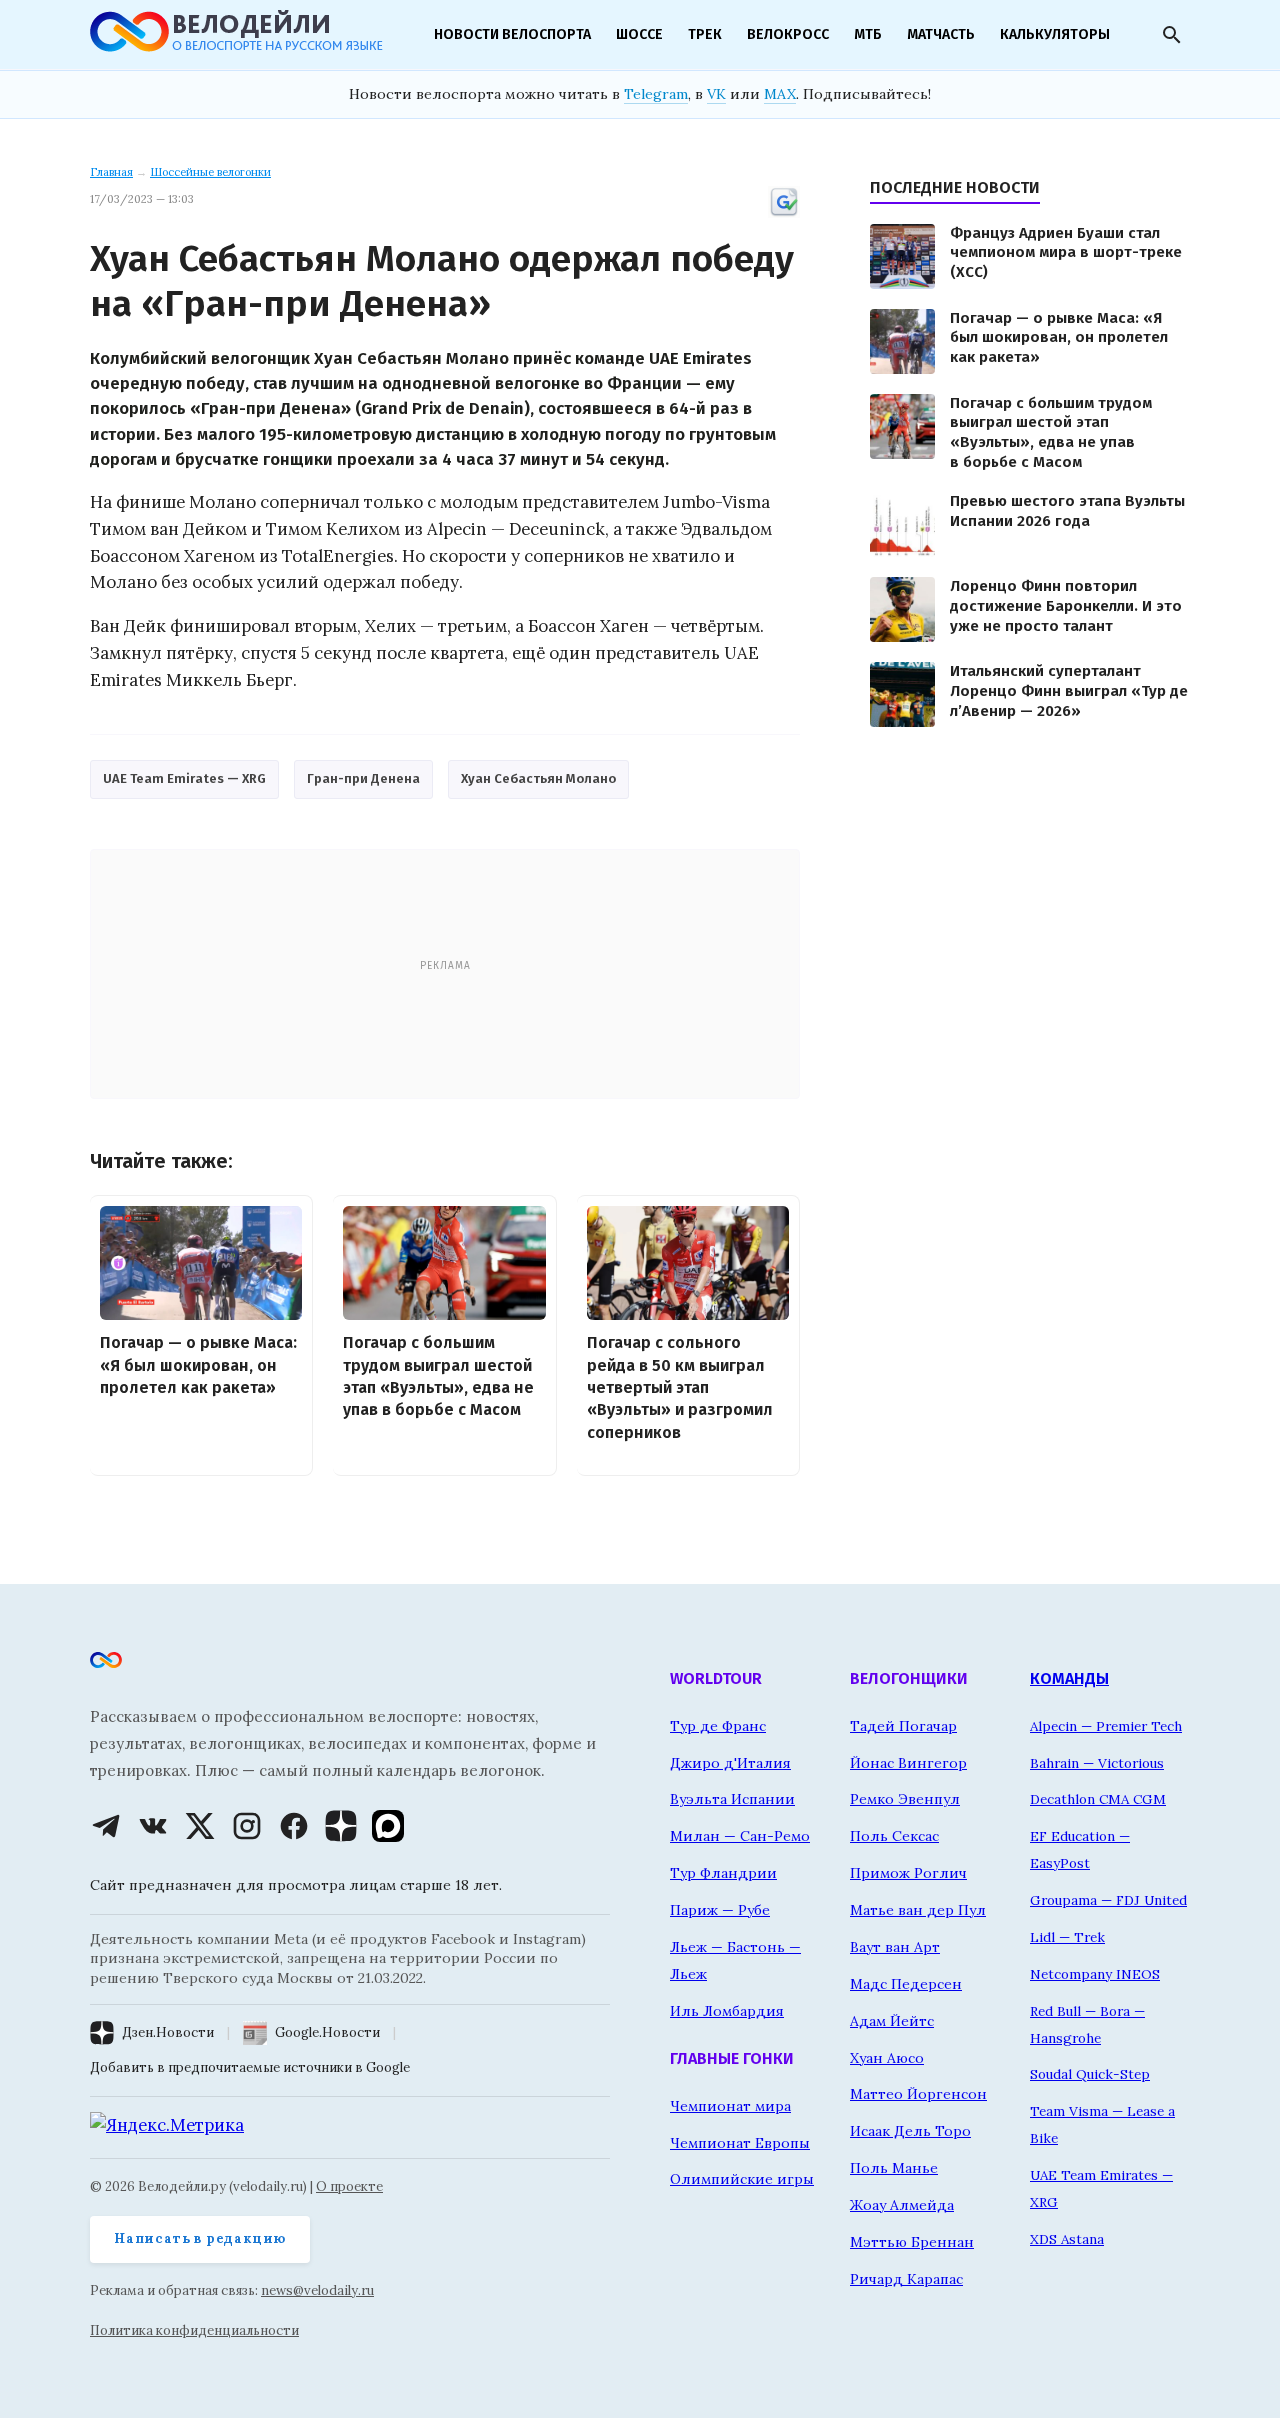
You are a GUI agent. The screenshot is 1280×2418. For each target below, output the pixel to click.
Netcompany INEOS (1095, 1974)
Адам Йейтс (892, 2021)
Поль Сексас (894, 1836)
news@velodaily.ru (317, 2290)
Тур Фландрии (723, 1873)
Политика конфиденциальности (194, 2330)
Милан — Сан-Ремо (740, 1836)
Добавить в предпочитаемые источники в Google (250, 2067)
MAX (780, 94)
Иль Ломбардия (727, 2011)
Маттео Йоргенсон (918, 2094)
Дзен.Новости (168, 2032)
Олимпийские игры (742, 2179)
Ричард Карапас (906, 2279)
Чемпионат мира (730, 2106)
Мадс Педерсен (906, 1984)
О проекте (349, 2186)
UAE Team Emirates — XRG (184, 778)
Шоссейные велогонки (210, 172)
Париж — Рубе (720, 1910)
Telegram (656, 94)
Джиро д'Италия (730, 1763)
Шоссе (639, 34)
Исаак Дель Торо (910, 2131)
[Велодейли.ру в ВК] (153, 1826)
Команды (1069, 1678)
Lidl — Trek (1067, 1937)
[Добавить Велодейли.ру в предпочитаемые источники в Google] (784, 214)
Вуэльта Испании (732, 1799)
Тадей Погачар (903, 1726)
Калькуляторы (1055, 34)
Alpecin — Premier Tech (1106, 1726)
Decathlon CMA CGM (1098, 1799)
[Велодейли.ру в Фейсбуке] (294, 1826)
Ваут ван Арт (895, 1947)
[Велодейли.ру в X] (200, 1826)
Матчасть (941, 34)
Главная (111, 172)
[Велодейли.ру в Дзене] (341, 1826)
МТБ (868, 34)
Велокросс (788, 34)
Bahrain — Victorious (1097, 1763)
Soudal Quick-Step (1090, 2074)
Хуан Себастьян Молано (538, 778)
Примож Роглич (908, 1873)
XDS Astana (1067, 2239)
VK (716, 94)
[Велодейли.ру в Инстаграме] (247, 1826)
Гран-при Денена (363, 778)
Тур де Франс (718, 1726)
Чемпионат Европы (740, 2143)
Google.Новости (327, 2032)
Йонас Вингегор (908, 1763)
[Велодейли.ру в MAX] (388, 1826)
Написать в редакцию (200, 2238)
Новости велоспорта (512, 34)
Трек (705, 34)
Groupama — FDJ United (1108, 1900)
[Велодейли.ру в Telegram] (106, 1826)
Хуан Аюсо (887, 2058)
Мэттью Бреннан (912, 2242)
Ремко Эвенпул (905, 1799)
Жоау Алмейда (902, 2205)
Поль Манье (894, 2168)
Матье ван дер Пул (918, 1910)
